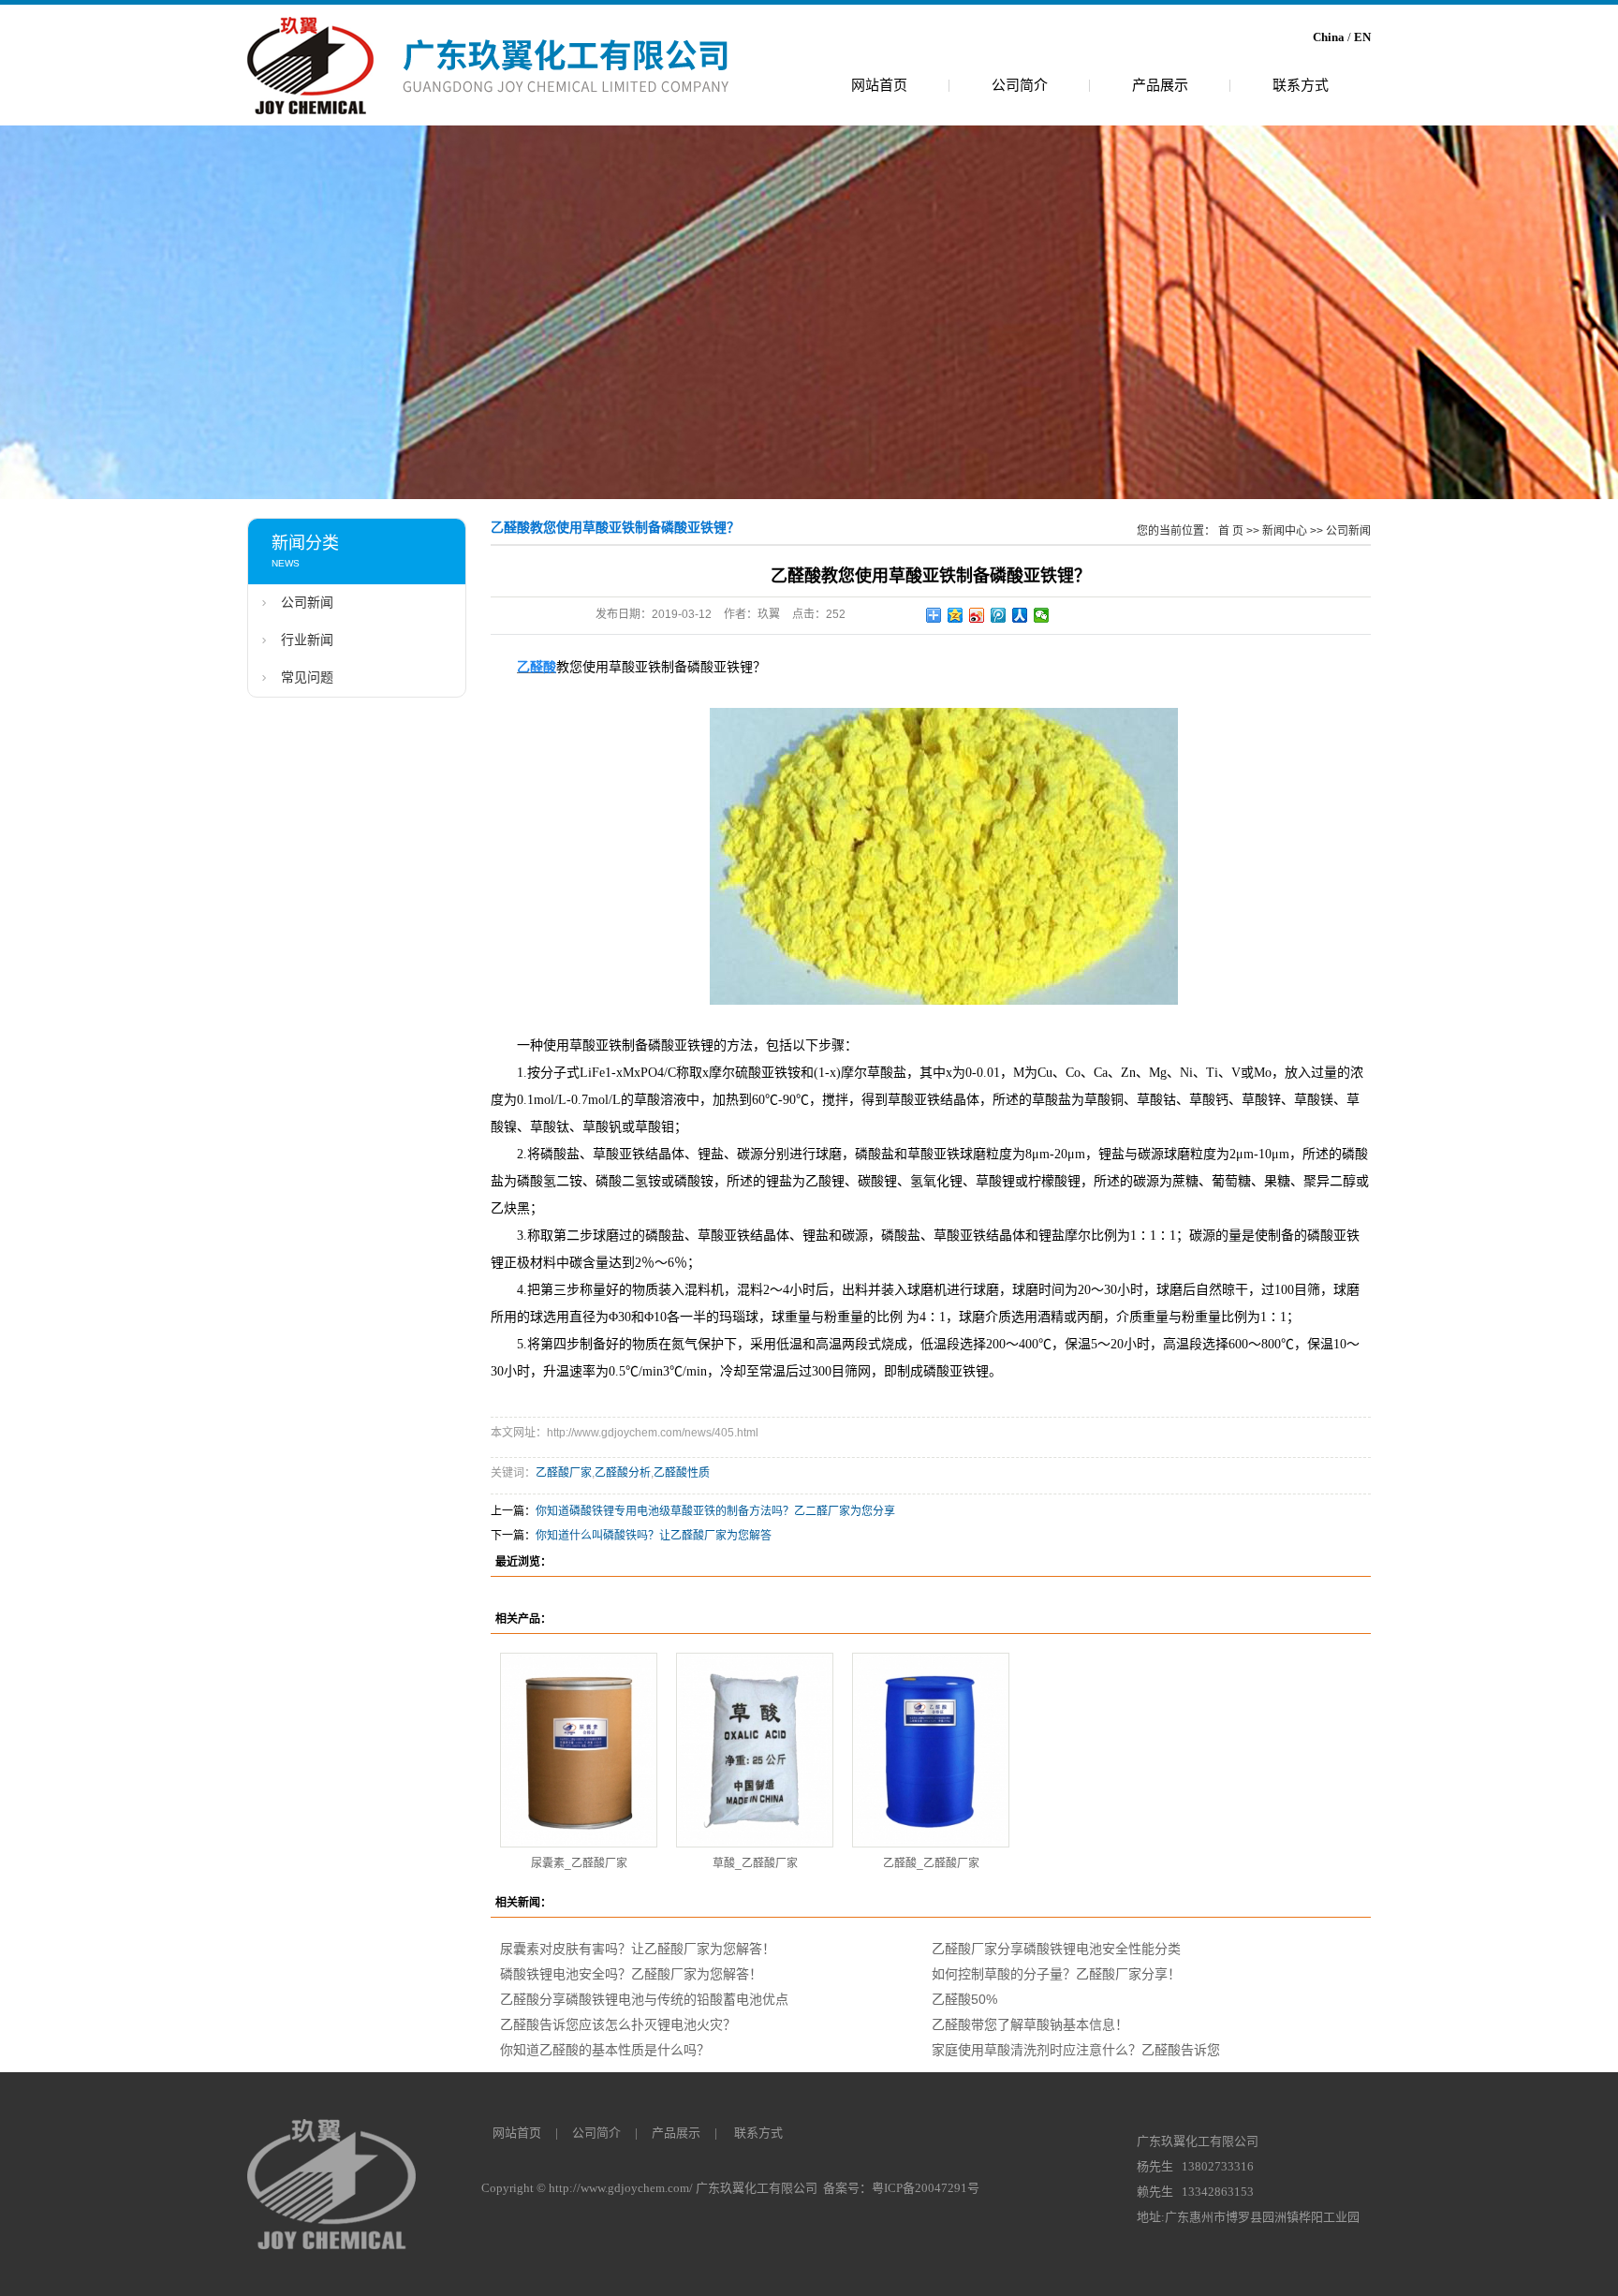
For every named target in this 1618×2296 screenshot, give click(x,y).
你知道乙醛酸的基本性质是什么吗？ (605, 2050)
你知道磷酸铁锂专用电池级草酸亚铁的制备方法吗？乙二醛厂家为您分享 (715, 1511)
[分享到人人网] (1020, 615)
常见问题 (307, 677)
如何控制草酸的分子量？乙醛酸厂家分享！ (1056, 1974)
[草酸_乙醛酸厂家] (755, 1750)
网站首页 (879, 85)
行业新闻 (307, 640)
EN (1362, 37)
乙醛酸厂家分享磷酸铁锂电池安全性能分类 (1056, 1949)
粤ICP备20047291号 (926, 2188)
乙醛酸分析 (623, 1473)
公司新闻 (307, 603)
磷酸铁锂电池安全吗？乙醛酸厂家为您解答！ (631, 1974)
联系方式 (1301, 85)
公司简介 (1020, 85)
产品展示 (1160, 85)
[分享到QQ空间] (956, 615)
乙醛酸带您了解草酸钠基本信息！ (1030, 2024)
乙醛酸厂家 (564, 1473)
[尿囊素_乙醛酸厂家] (579, 1750)
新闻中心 (1285, 531)
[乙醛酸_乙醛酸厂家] (931, 1750)
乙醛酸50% (964, 1999)
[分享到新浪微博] (977, 615)
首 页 (1231, 531)
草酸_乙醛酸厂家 (755, 1863)
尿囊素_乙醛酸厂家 (579, 1863)
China (1329, 37)
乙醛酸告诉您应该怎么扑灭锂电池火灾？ (618, 2024)
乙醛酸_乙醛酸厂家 (931, 1863)
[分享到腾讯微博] (999, 615)
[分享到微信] (1042, 615)
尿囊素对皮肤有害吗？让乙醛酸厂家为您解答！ (638, 1949)
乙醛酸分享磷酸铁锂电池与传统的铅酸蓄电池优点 (644, 1999)
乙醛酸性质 (682, 1473)
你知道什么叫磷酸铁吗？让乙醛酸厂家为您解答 (654, 1536)
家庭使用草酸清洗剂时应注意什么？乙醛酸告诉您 (1076, 2050)
